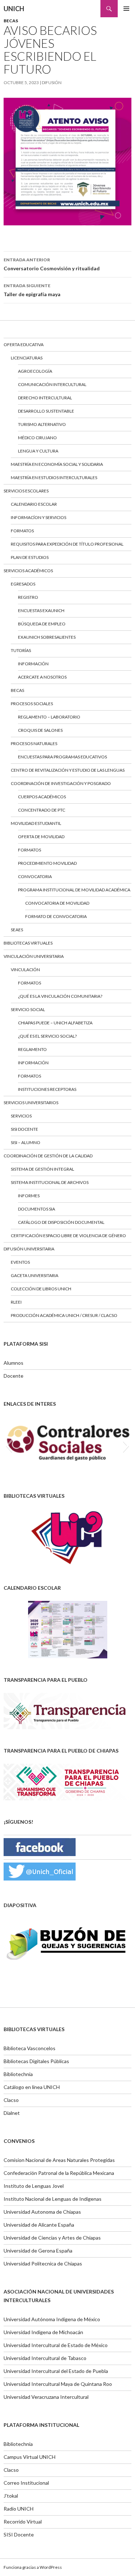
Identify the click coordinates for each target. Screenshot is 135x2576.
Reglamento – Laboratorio (49, 717)
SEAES (17, 930)
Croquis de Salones (40, 730)
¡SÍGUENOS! (18, 1822)
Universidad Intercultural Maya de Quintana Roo (58, 2384)
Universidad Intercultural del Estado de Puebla (56, 2371)
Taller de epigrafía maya (32, 290)
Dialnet (12, 2113)
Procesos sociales (32, 704)
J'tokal (11, 2496)
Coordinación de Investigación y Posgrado (61, 783)
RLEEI (16, 1302)
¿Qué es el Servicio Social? (47, 1036)
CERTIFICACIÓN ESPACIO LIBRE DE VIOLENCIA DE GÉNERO (68, 1236)
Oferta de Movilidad (41, 837)
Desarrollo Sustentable (46, 411)
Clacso (11, 2100)
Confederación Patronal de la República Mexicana (59, 2173)
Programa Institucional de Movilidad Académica (74, 890)
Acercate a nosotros (42, 677)
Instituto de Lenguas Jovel (34, 2186)
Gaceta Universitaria (35, 1275)
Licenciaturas (27, 358)
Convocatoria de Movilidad (57, 903)
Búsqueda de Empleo (42, 624)
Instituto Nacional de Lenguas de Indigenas (53, 2199)
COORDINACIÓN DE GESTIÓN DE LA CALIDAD (48, 1156)
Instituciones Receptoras (47, 1089)
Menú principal (126, 9)
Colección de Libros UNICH (41, 1289)
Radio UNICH (19, 2509)
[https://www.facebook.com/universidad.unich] (40, 1846)
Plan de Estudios (30, 557)
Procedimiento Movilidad (47, 863)
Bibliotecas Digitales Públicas (36, 2061)
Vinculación (25, 970)
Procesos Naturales (34, 743)
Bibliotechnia (18, 2074)
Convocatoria (35, 876)
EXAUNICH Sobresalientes (47, 637)
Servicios (21, 1116)
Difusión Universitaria (29, 1249)
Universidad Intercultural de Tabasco (45, 2358)
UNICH (14, 9)
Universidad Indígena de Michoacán (43, 2332)
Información (33, 664)
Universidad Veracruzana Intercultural (46, 2397)
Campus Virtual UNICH (30, 2457)
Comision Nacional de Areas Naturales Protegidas (59, 2160)
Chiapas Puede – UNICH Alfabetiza (55, 1023)
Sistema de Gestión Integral (42, 1169)
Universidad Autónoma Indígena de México (52, 2319)
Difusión (52, 82)
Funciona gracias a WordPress (33, 2567)
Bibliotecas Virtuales (28, 943)
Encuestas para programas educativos (62, 757)
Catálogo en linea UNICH (32, 2087)
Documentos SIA (37, 1209)
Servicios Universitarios (31, 1103)
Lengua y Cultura (38, 451)
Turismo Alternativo (42, 424)
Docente (13, 1376)
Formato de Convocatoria (56, 916)
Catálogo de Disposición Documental (61, 1222)
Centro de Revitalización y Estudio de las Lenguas (68, 770)
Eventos (20, 1262)
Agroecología (35, 371)
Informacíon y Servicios (39, 517)
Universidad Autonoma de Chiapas (42, 2212)
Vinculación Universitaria (34, 956)
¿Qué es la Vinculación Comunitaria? (60, 996)
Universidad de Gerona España (38, 2251)
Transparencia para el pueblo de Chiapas (61, 1751)
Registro (28, 597)
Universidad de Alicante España (39, 2225)
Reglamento (32, 1049)
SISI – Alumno (26, 1142)
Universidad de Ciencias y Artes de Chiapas (52, 2238)
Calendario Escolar (34, 504)
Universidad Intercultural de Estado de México (56, 2345)
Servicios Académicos (28, 571)
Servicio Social (28, 1009)
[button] (9, 1446)
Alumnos (13, 1363)
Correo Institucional (26, 2483)
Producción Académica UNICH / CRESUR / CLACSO (64, 1315)
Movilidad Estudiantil (36, 823)
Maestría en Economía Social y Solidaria (57, 464)
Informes (29, 1196)
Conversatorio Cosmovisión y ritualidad (52, 264)
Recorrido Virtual (23, 2522)
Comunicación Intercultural (52, 384)
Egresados (23, 584)
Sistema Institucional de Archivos (50, 1182)
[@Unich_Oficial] (40, 1871)
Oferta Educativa (24, 345)
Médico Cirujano (37, 438)
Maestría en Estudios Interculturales (54, 477)
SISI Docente (24, 1129)
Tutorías (21, 650)
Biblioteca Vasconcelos (30, 2048)
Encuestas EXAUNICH (41, 610)
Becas (11, 21)
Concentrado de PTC (42, 810)
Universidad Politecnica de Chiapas (43, 2263)
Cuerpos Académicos (42, 797)
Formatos (22, 531)
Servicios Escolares (26, 491)
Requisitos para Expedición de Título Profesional (67, 544)
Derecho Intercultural (45, 398)
